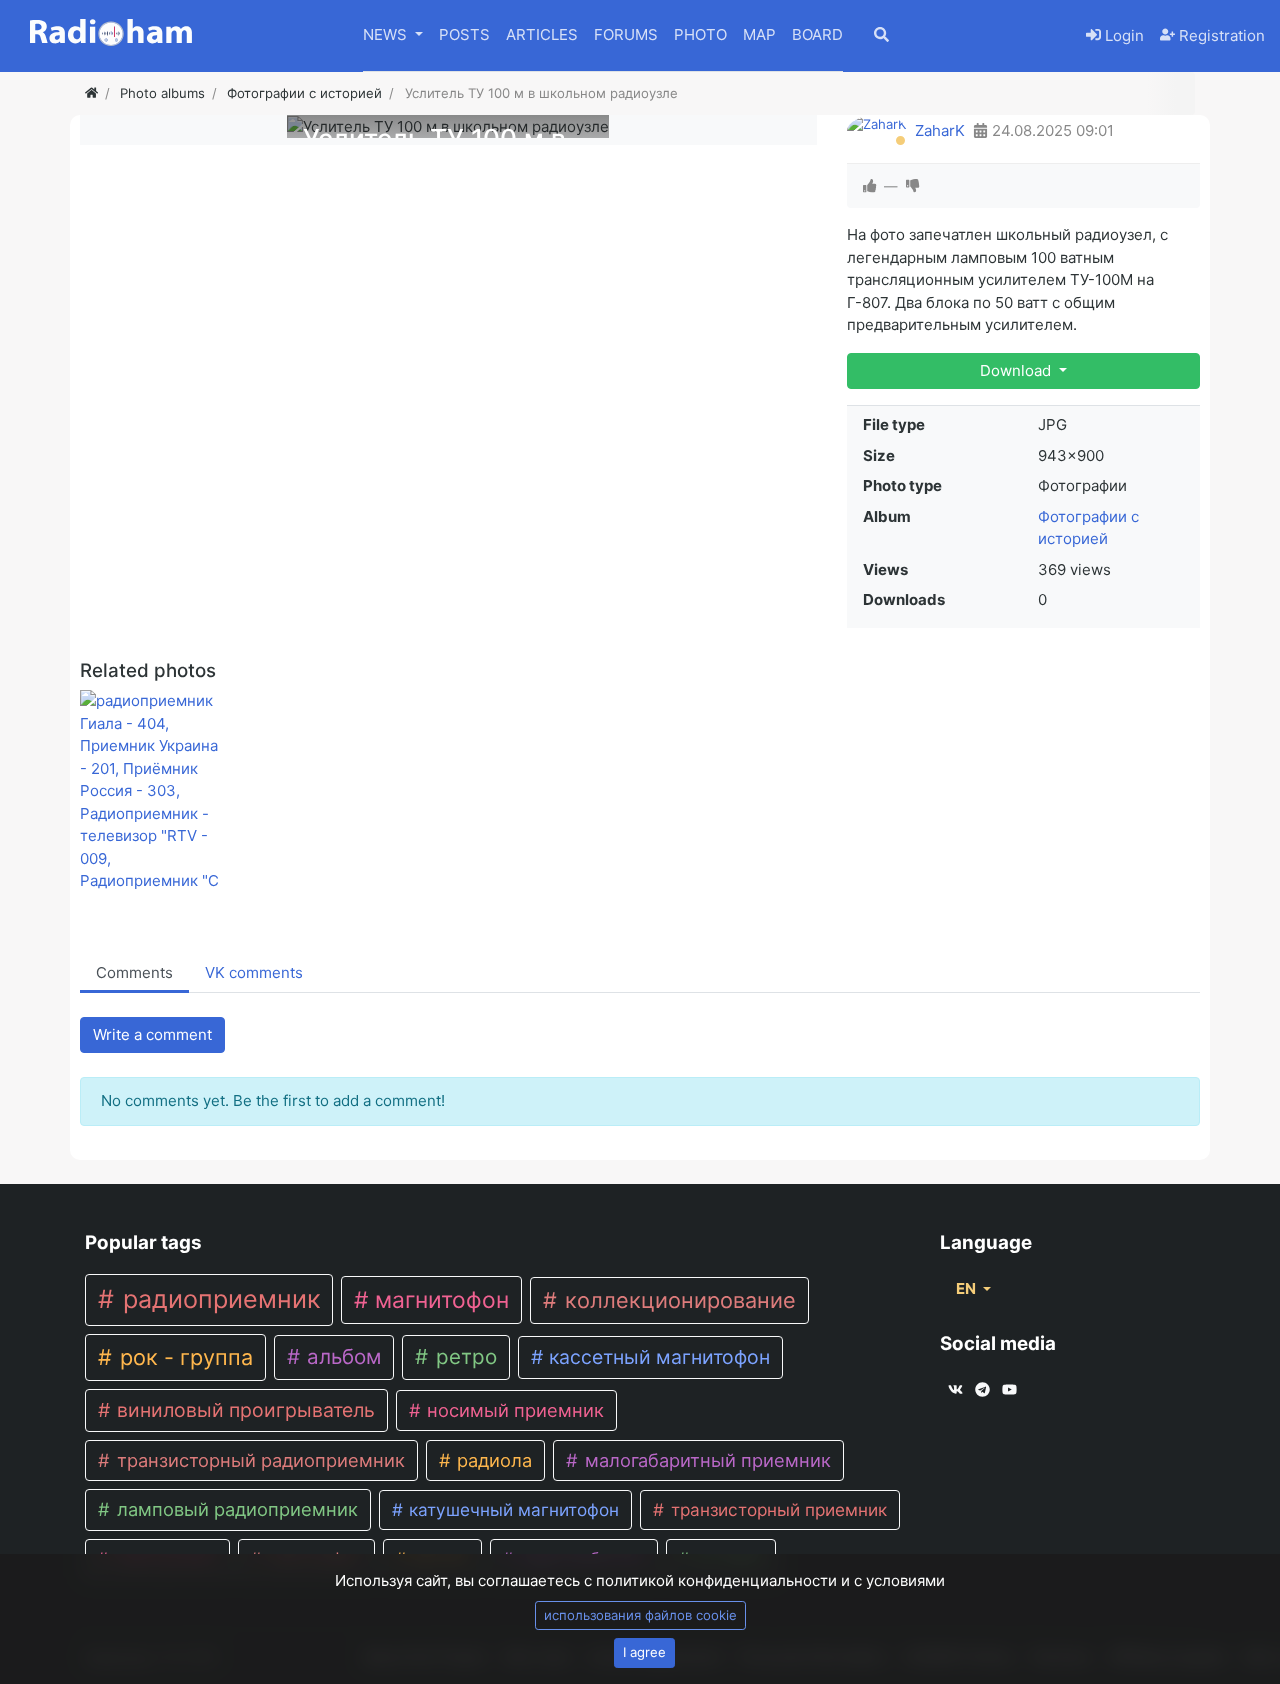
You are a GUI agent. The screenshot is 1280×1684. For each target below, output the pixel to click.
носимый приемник (513, 1410)
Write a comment (152, 1034)
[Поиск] (895, 36)
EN (967, 1288)
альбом (341, 1356)
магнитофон (439, 1300)
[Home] (91, 93)
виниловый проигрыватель (243, 1410)
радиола (492, 1460)
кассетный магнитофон (657, 1357)
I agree (644, 1652)
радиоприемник (218, 1299)
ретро (463, 1356)
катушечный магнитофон (511, 1509)
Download (1017, 370)
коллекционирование (677, 1300)
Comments (134, 972)
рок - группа (183, 1357)
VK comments (254, 972)
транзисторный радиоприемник (258, 1460)
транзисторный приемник (776, 1509)
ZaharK (940, 130)
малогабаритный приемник (705, 1460)
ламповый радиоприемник (235, 1509)
